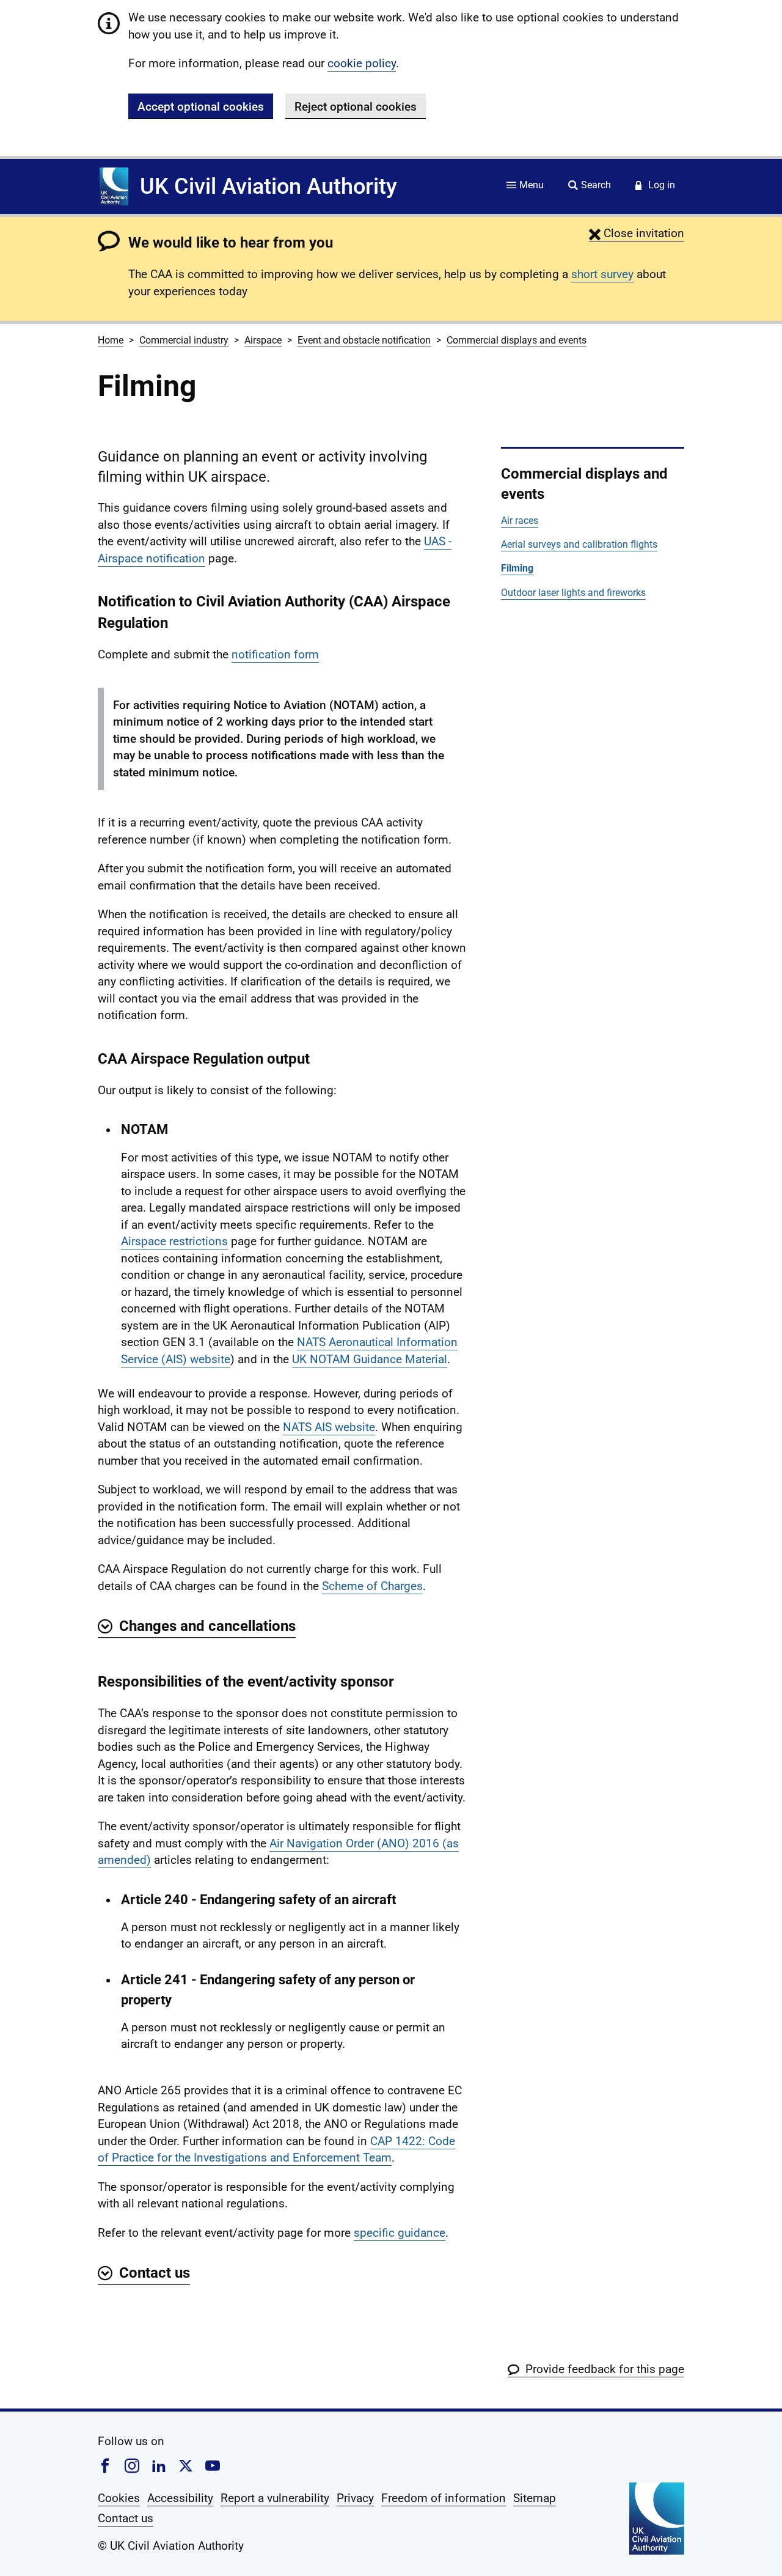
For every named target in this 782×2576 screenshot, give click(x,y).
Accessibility (180, 2498)
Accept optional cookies (201, 107)
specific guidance (400, 2233)
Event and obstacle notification (364, 340)
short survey (602, 274)
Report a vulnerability (275, 2498)
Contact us (126, 2518)
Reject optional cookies (356, 107)
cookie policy (362, 63)
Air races (520, 521)
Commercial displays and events (517, 340)
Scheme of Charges (372, 1586)
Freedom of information (444, 2498)
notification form (275, 654)
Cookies (119, 2498)
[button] (637, 233)
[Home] (114, 186)
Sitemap (535, 2498)
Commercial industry (184, 340)
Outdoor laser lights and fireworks (573, 593)
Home (111, 340)
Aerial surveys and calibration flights (579, 544)
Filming (517, 568)
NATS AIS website (329, 1427)
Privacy (355, 2498)
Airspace (263, 340)
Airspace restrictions (174, 1241)
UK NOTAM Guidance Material (370, 1359)
